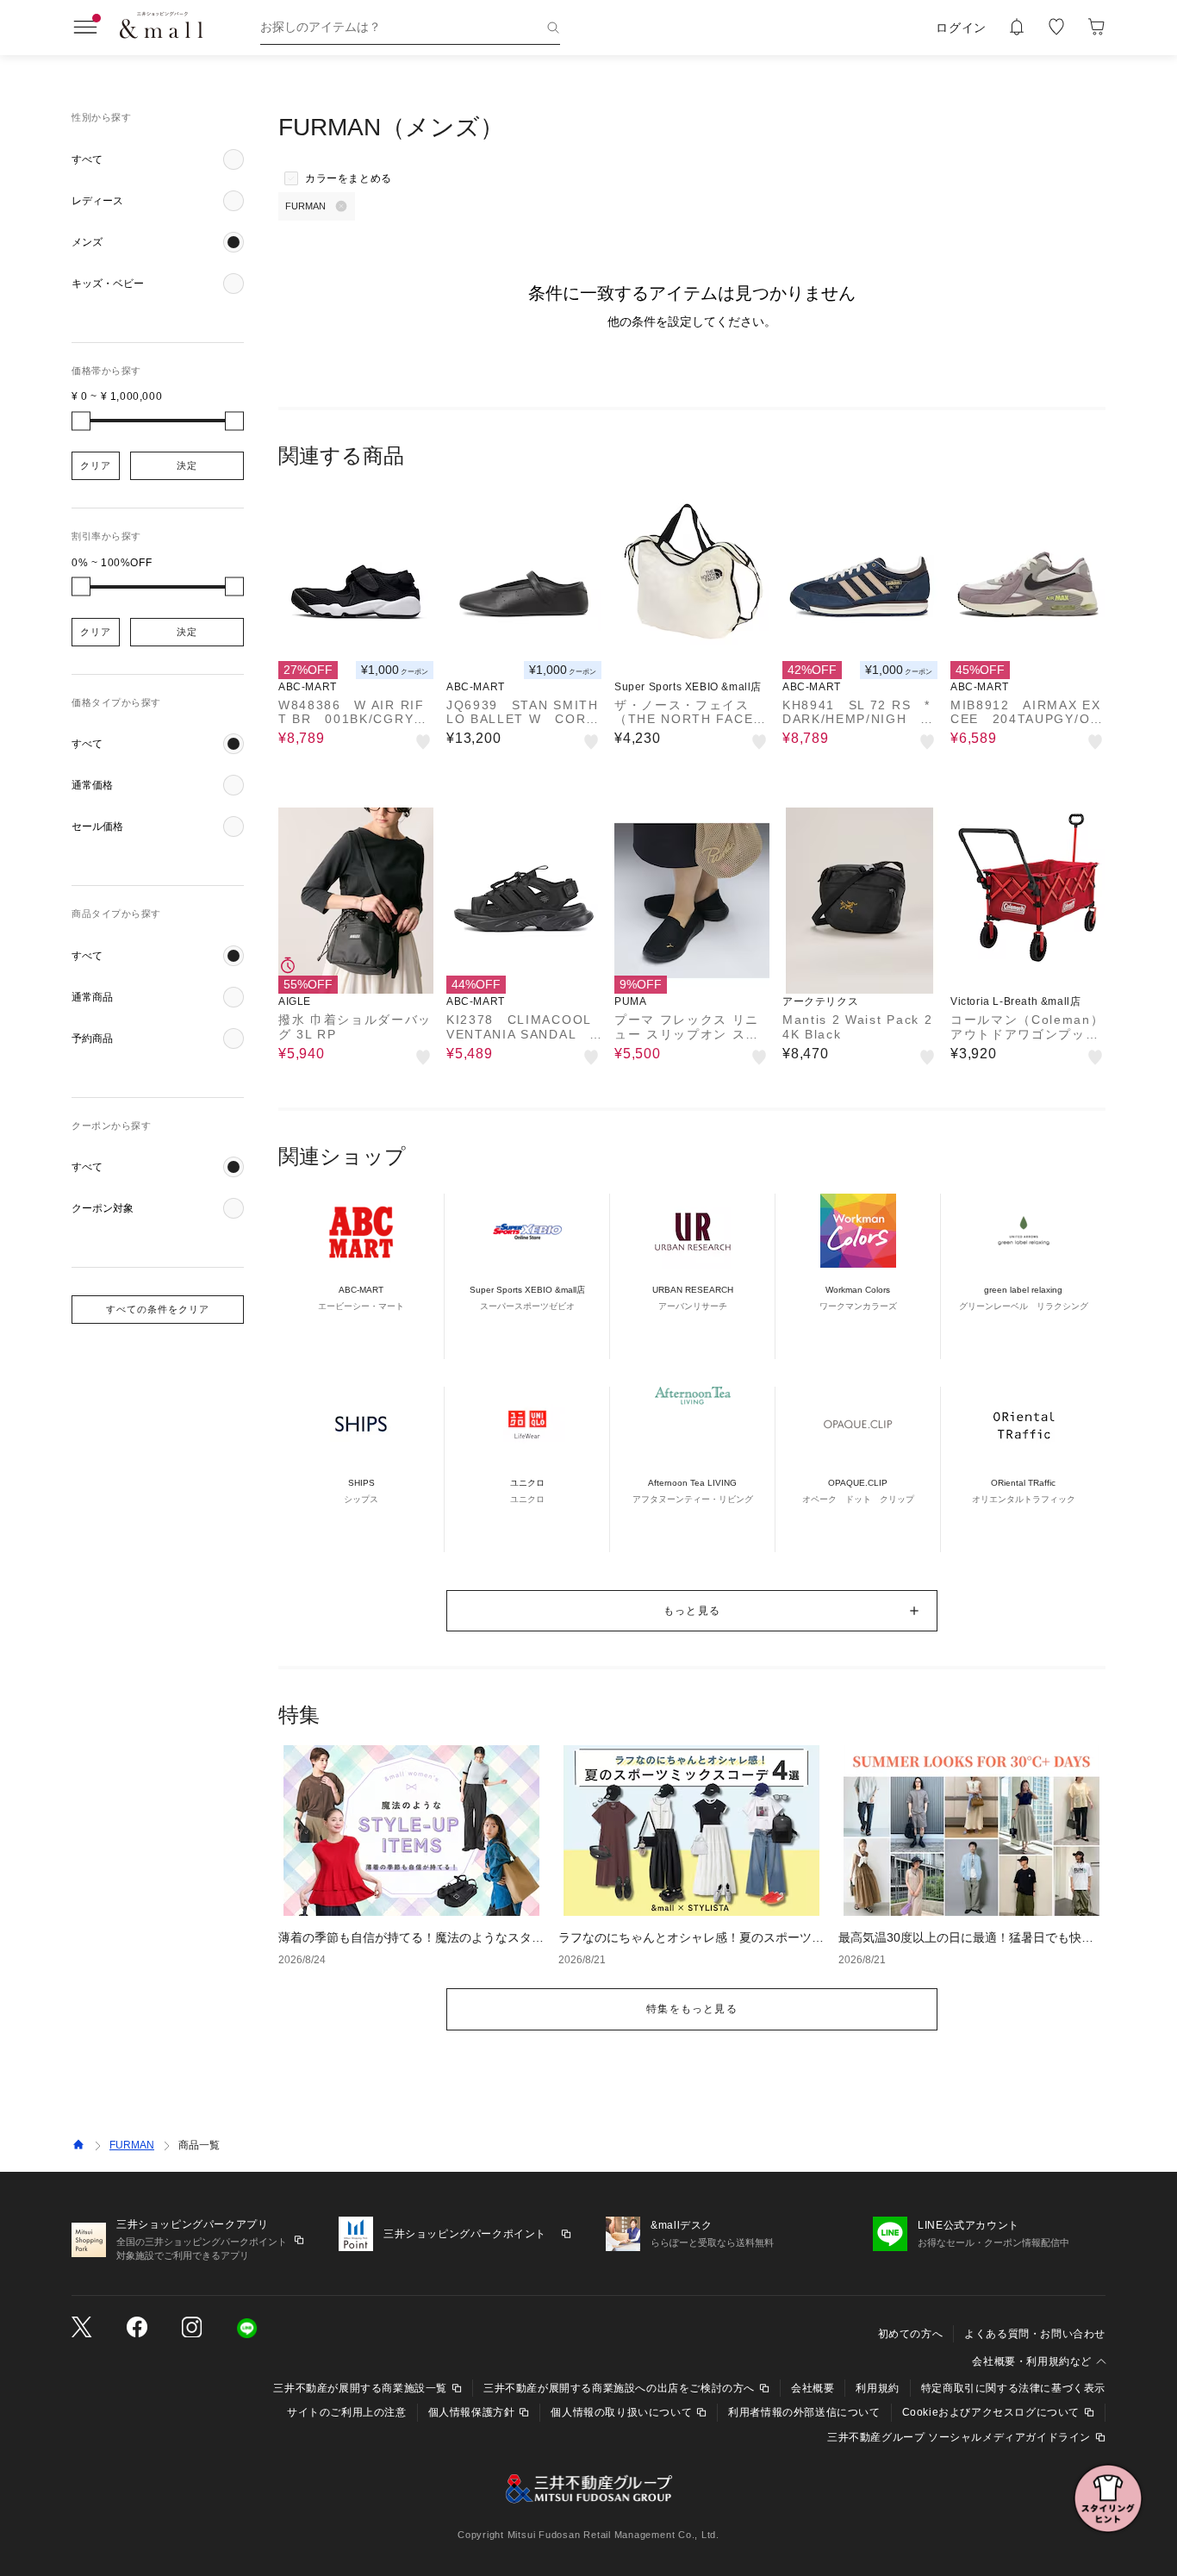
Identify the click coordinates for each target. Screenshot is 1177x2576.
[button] (158, 159)
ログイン (961, 28)
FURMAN (132, 2145)
